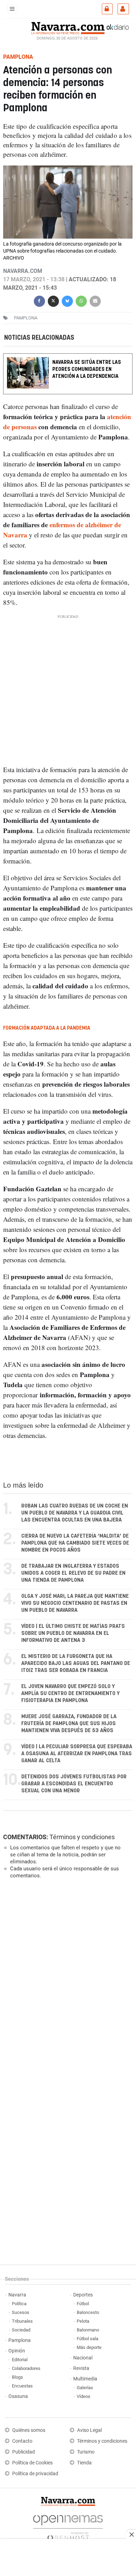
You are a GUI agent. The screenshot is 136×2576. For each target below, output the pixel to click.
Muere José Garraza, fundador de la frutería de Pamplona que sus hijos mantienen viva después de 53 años (69, 1724)
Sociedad (21, 2330)
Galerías (85, 2388)
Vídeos (84, 2396)
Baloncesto (88, 2312)
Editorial (20, 2360)
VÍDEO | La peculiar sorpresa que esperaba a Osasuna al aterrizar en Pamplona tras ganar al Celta (77, 1754)
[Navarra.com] (68, 27)
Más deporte (89, 2347)
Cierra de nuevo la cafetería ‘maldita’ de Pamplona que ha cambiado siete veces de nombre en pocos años (75, 1543)
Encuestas (22, 2386)
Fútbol (83, 2304)
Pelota (83, 2321)
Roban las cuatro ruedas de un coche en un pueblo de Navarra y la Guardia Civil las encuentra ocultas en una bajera (75, 1513)
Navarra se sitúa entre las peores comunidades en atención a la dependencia (87, 369)
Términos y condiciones (82, 1837)
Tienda (84, 2463)
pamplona (26, 318)
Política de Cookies (32, 2463)
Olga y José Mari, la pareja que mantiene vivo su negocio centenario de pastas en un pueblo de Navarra (75, 1603)
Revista (81, 2368)
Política (19, 2304)
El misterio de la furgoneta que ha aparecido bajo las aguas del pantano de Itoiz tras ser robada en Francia (76, 1663)
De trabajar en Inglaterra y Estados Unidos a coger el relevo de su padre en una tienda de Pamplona (73, 1573)
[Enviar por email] (95, 300)
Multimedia (85, 2379)
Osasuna (18, 2396)
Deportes (83, 2295)
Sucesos (21, 2312)
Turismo (86, 2452)
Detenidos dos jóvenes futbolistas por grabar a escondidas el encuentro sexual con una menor (74, 1784)
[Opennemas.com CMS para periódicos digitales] (68, 2526)
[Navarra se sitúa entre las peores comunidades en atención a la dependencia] (68, 358)
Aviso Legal (89, 2430)
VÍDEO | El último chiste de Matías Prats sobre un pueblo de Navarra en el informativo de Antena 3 (73, 1633)
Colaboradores (26, 2368)
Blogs (17, 2377)
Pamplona (20, 2340)
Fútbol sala (88, 2339)
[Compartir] (39, 300)
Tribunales (22, 2321)
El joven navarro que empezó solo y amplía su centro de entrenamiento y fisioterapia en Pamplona (70, 1693)
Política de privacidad (35, 2474)
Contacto (22, 2441)
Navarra (17, 2295)
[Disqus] (67, 1981)
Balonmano (88, 2330)
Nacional (83, 2358)
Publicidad (24, 2452)
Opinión (17, 2351)
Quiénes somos (29, 2430)
